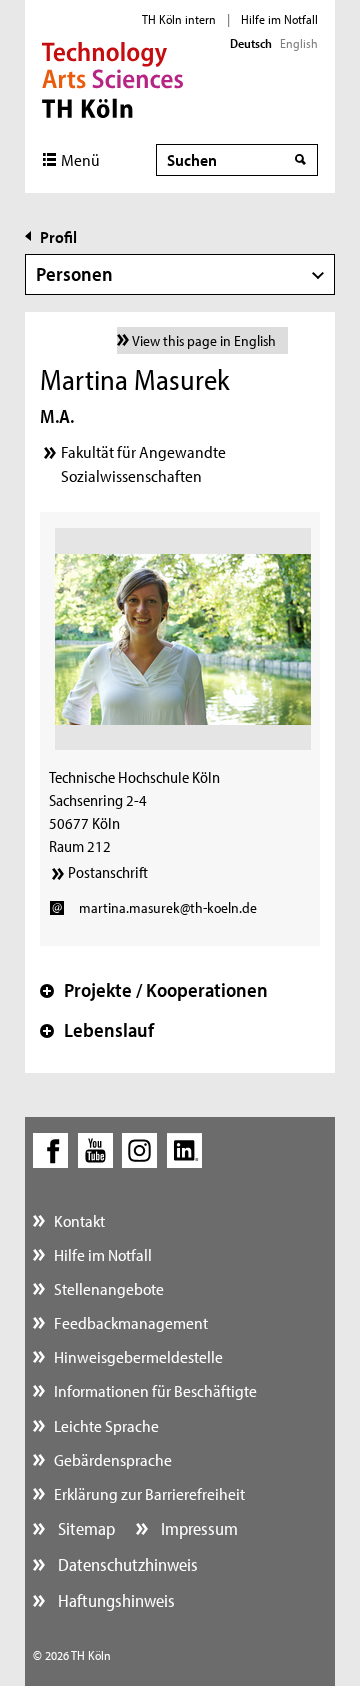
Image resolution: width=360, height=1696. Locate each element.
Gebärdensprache (113, 1459)
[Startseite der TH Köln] (112, 78)
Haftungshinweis (114, 1600)
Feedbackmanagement (131, 1322)
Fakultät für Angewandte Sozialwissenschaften (143, 463)
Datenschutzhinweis (126, 1564)
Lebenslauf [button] (97, 1030)
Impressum (197, 1528)
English (299, 43)
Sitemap (84, 1528)
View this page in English (204, 340)
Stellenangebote (109, 1288)
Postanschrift (108, 872)
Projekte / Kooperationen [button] (154, 990)
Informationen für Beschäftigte (155, 1390)
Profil (58, 236)
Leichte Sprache (106, 1425)
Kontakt (79, 1220)
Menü (80, 159)
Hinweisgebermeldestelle (138, 1356)
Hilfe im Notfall (279, 19)
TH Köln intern (179, 19)
